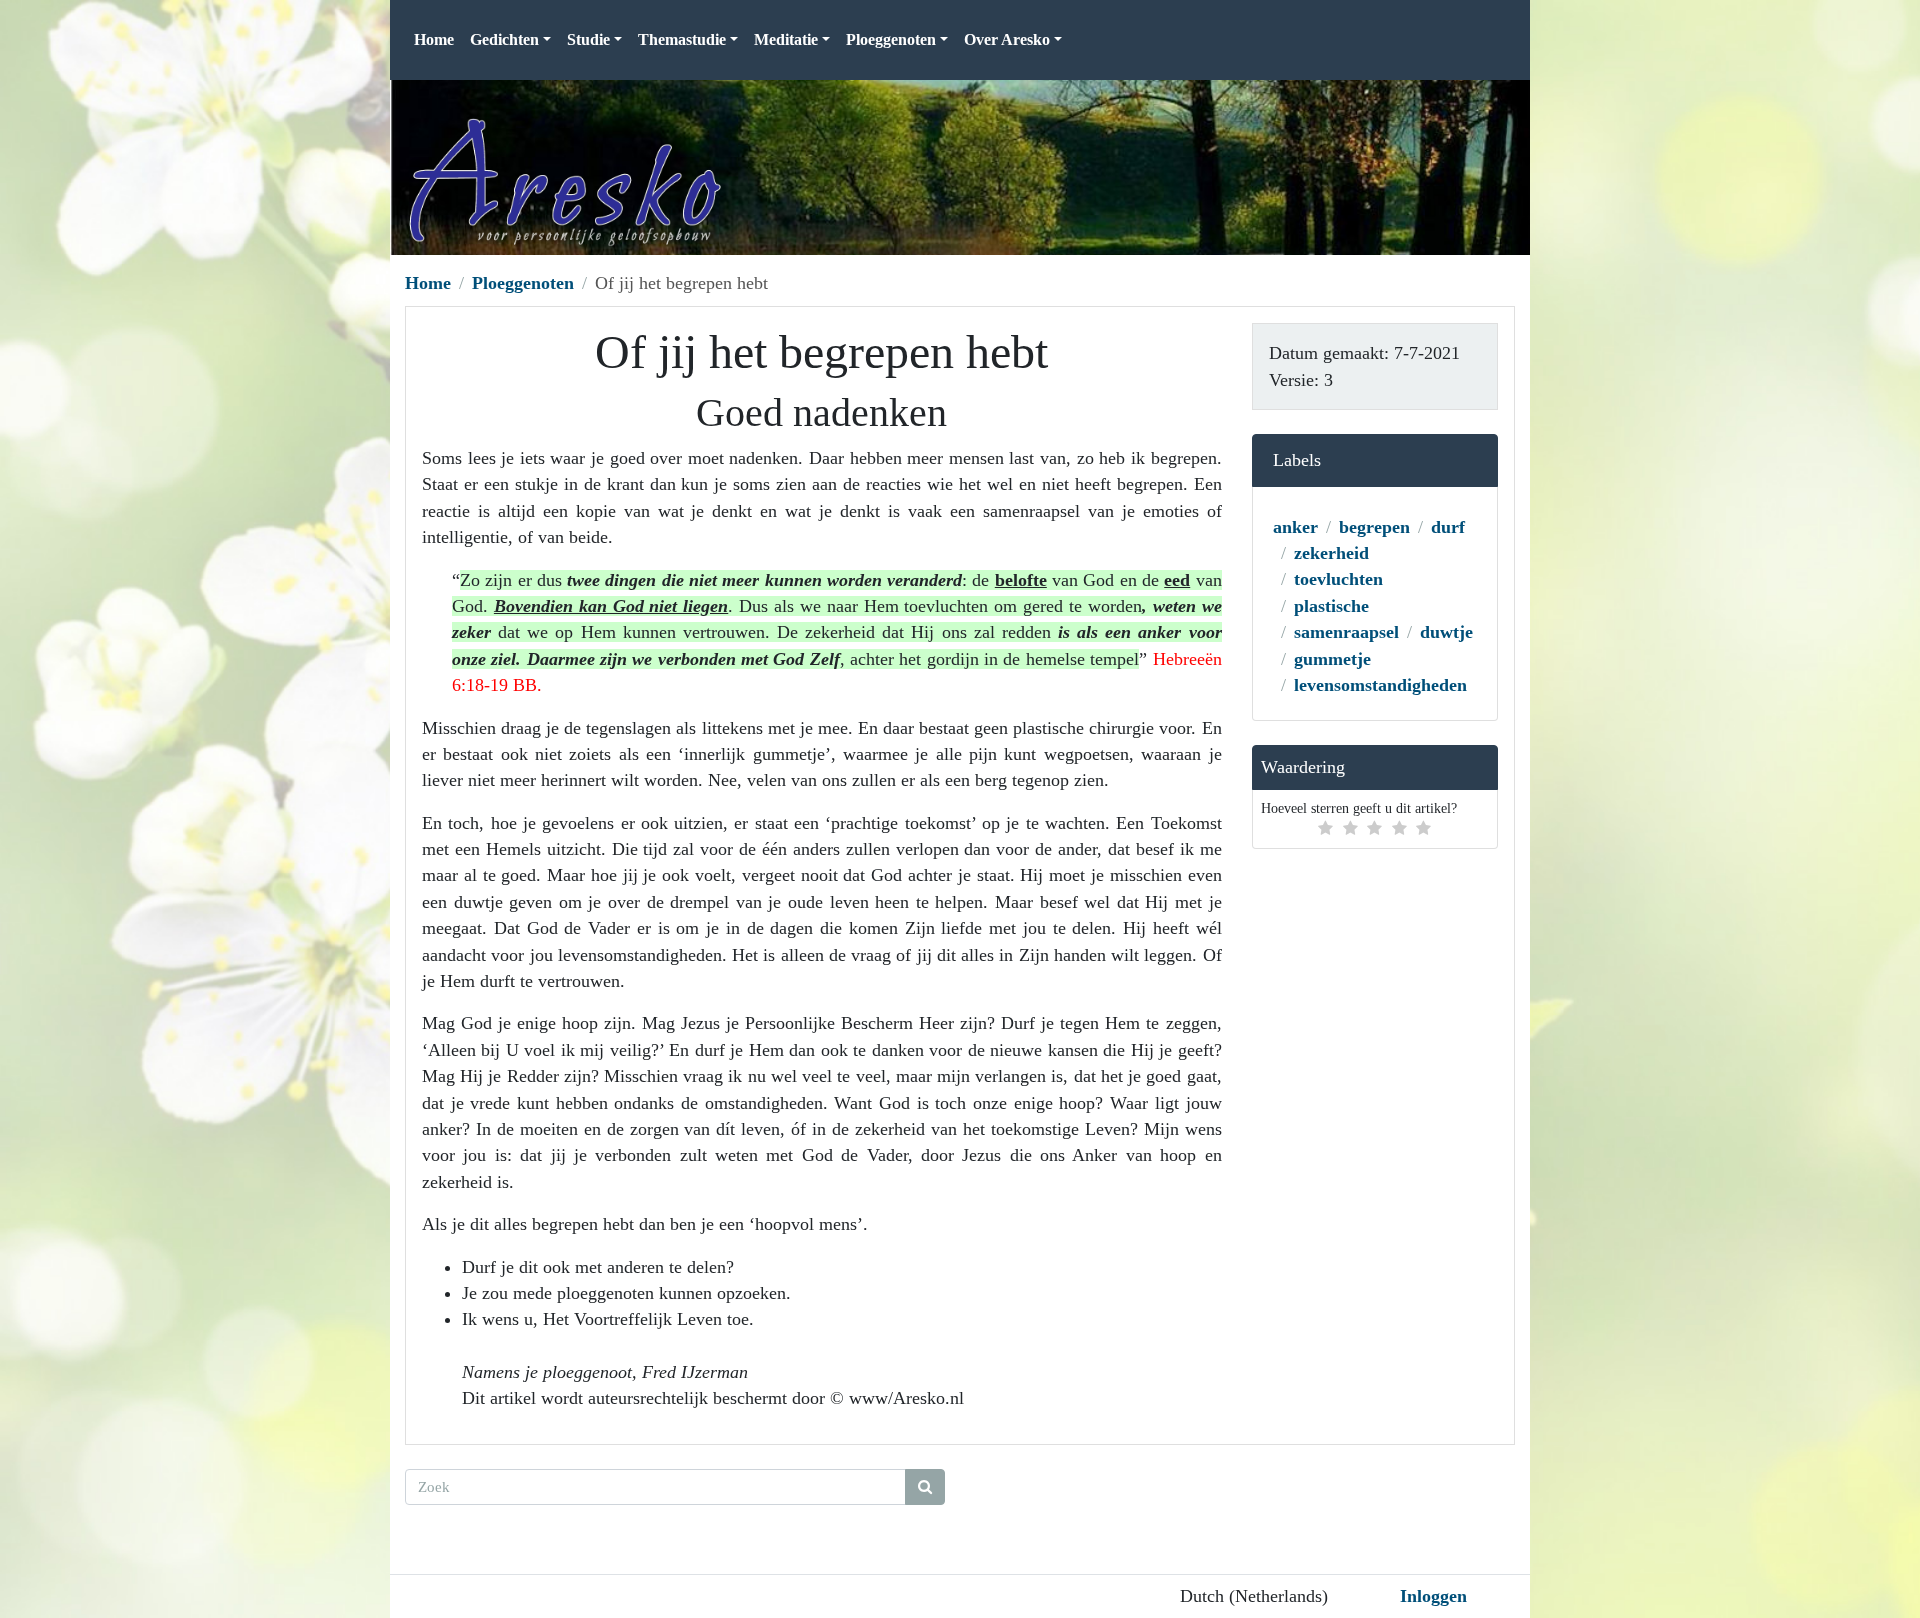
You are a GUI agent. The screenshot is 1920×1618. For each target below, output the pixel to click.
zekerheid (1331, 553)
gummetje (1332, 659)
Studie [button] (588, 39)
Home (434, 39)
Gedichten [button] (504, 39)
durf (1448, 527)
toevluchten (1338, 579)
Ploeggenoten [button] (891, 39)
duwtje (1446, 632)
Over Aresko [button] (1007, 39)
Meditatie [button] (786, 39)
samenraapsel (1346, 632)
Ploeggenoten (523, 283)
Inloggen (1433, 1596)
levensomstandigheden (1380, 685)
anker (1295, 527)
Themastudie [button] (682, 39)
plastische (1331, 606)
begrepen (1374, 527)
